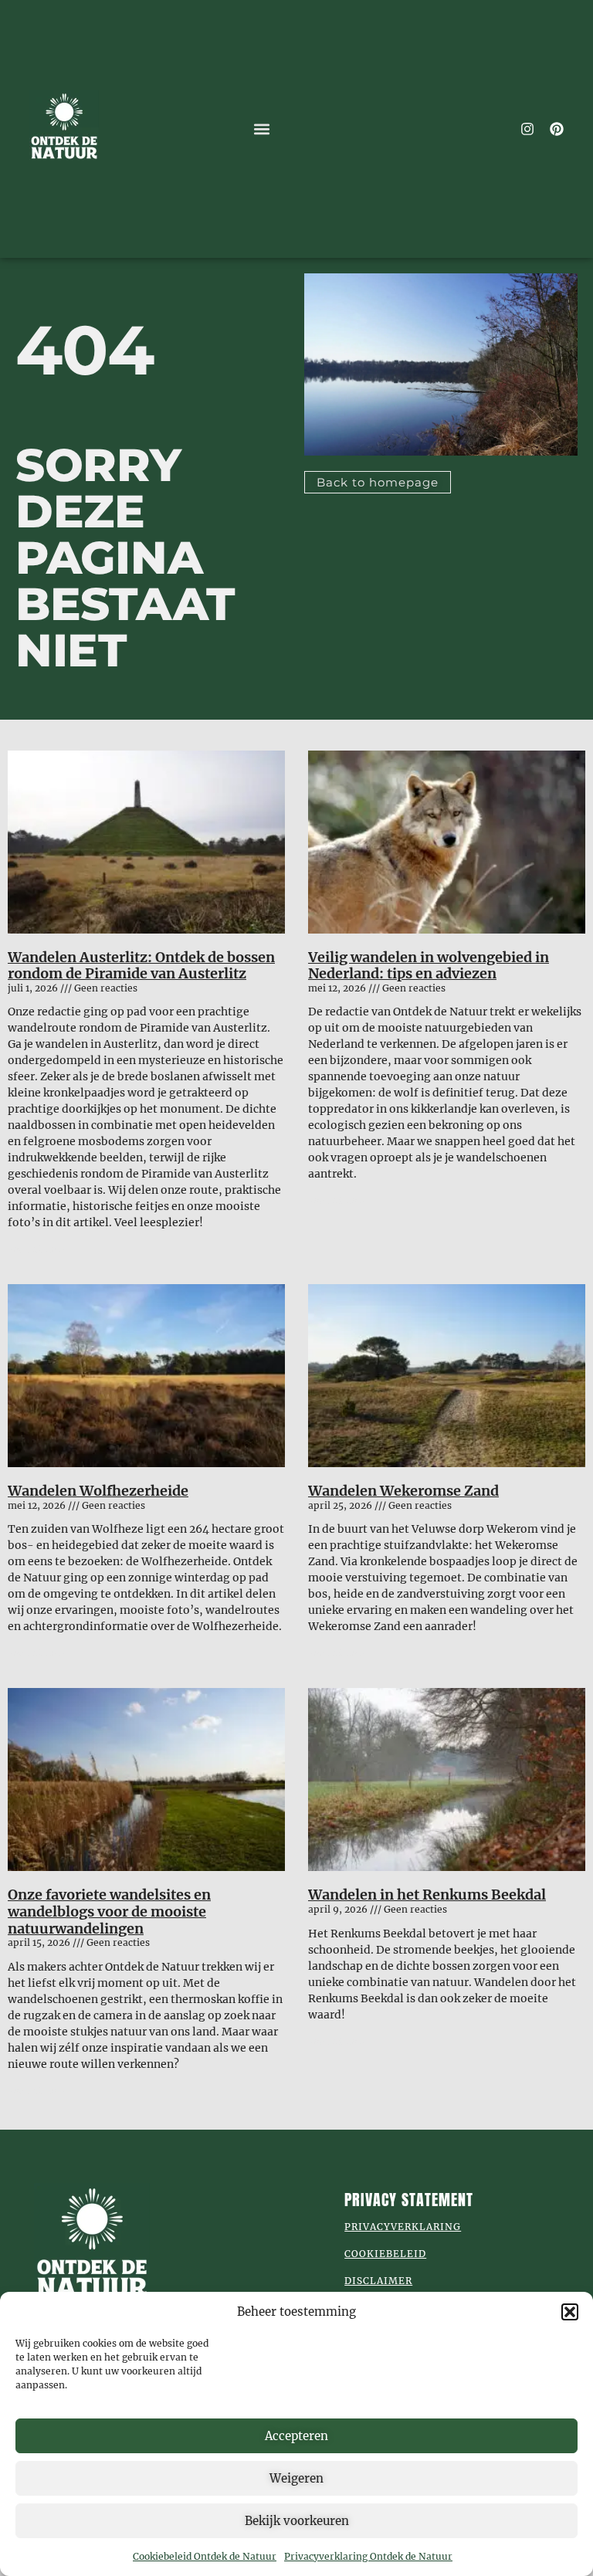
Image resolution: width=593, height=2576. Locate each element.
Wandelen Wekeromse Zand (403, 1491)
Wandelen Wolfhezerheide (98, 1491)
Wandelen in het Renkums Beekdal (427, 1895)
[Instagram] (527, 129)
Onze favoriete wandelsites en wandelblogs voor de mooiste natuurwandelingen (109, 1911)
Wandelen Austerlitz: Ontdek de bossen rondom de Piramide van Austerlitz (141, 966)
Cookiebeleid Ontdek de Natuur (205, 2556)
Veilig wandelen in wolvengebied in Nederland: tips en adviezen (429, 966)
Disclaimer (378, 2281)
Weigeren (296, 2478)
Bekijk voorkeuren (297, 2521)
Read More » (37, 1249)
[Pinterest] (557, 129)
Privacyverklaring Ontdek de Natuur (368, 2556)
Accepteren (296, 2436)
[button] (570, 2312)
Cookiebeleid (385, 2254)
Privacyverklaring (403, 2227)
